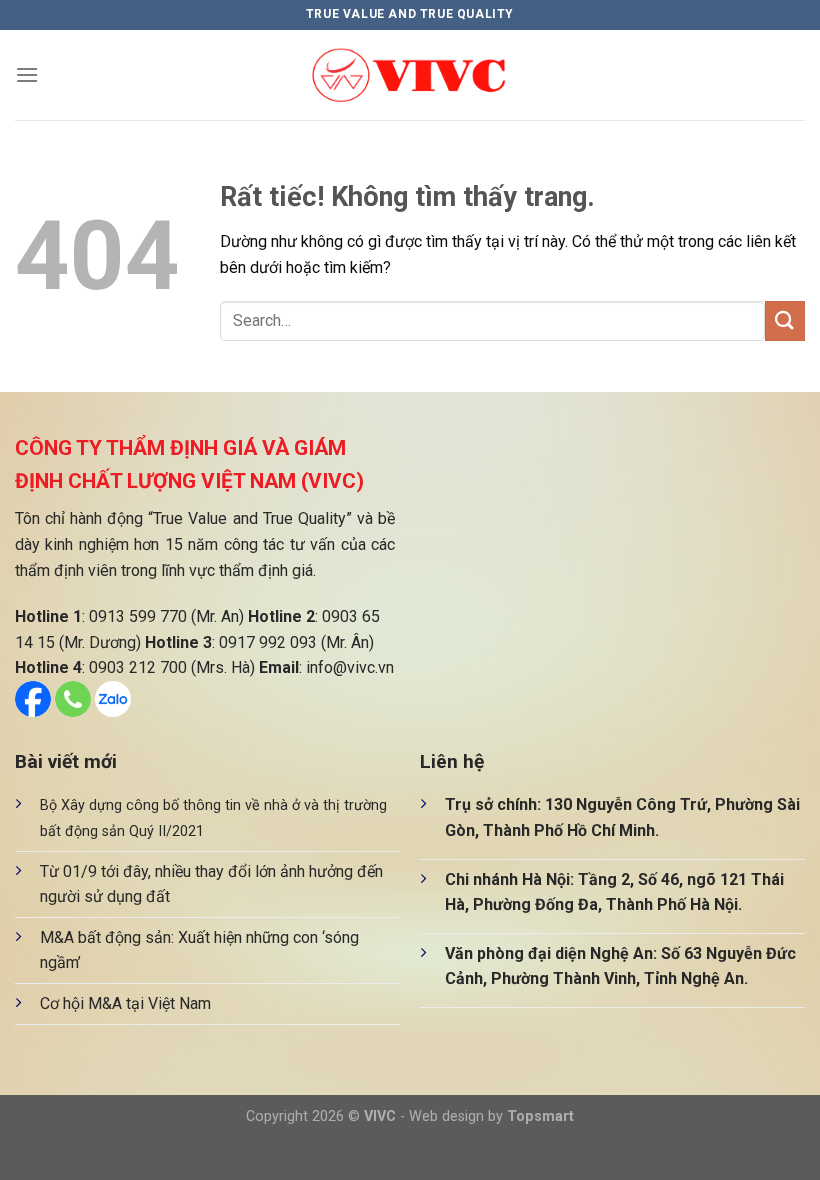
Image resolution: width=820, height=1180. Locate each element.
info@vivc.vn (350, 667)
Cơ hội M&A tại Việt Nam (125, 1003)
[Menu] (27, 74)
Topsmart (540, 1116)
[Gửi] (785, 320)
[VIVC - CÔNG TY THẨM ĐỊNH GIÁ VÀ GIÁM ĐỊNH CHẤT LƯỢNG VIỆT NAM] (410, 75)
